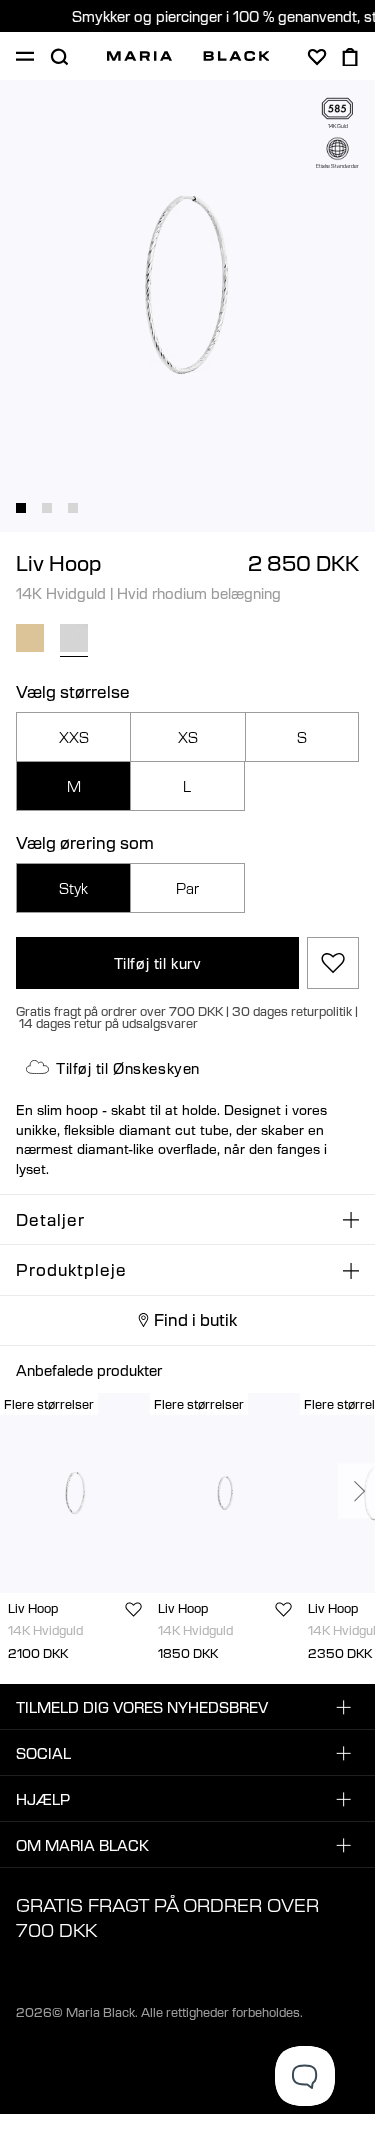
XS (188, 737)
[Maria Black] (188, 56)
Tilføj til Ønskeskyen (128, 1068)
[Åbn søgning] (59, 57)
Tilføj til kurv (157, 963)
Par (187, 888)
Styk (73, 888)
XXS (74, 737)
